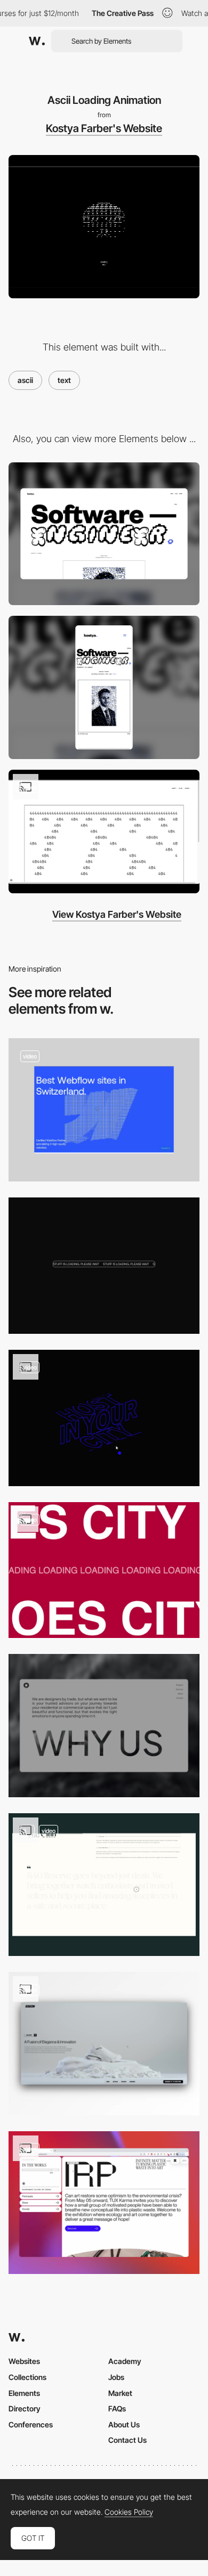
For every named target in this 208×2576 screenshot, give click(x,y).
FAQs (117, 2408)
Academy (125, 2361)
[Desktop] (104, 534)
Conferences (31, 2424)
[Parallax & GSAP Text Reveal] (104, 2044)
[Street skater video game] (104, 1570)
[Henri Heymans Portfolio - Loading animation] (104, 1266)
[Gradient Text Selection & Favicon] (104, 2203)
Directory (25, 2408)
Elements (24, 2393)
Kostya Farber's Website (104, 128)
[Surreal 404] (104, 832)
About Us (124, 2424)
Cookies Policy (129, 2512)
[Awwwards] (37, 41)
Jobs (116, 2377)
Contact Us (127, 2440)
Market (120, 2393)
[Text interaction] (104, 1885)
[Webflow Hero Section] (104, 1110)
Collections (27, 2377)
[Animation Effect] (104, 1418)
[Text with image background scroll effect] (104, 1726)
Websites (24, 2361)
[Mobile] (104, 687)
